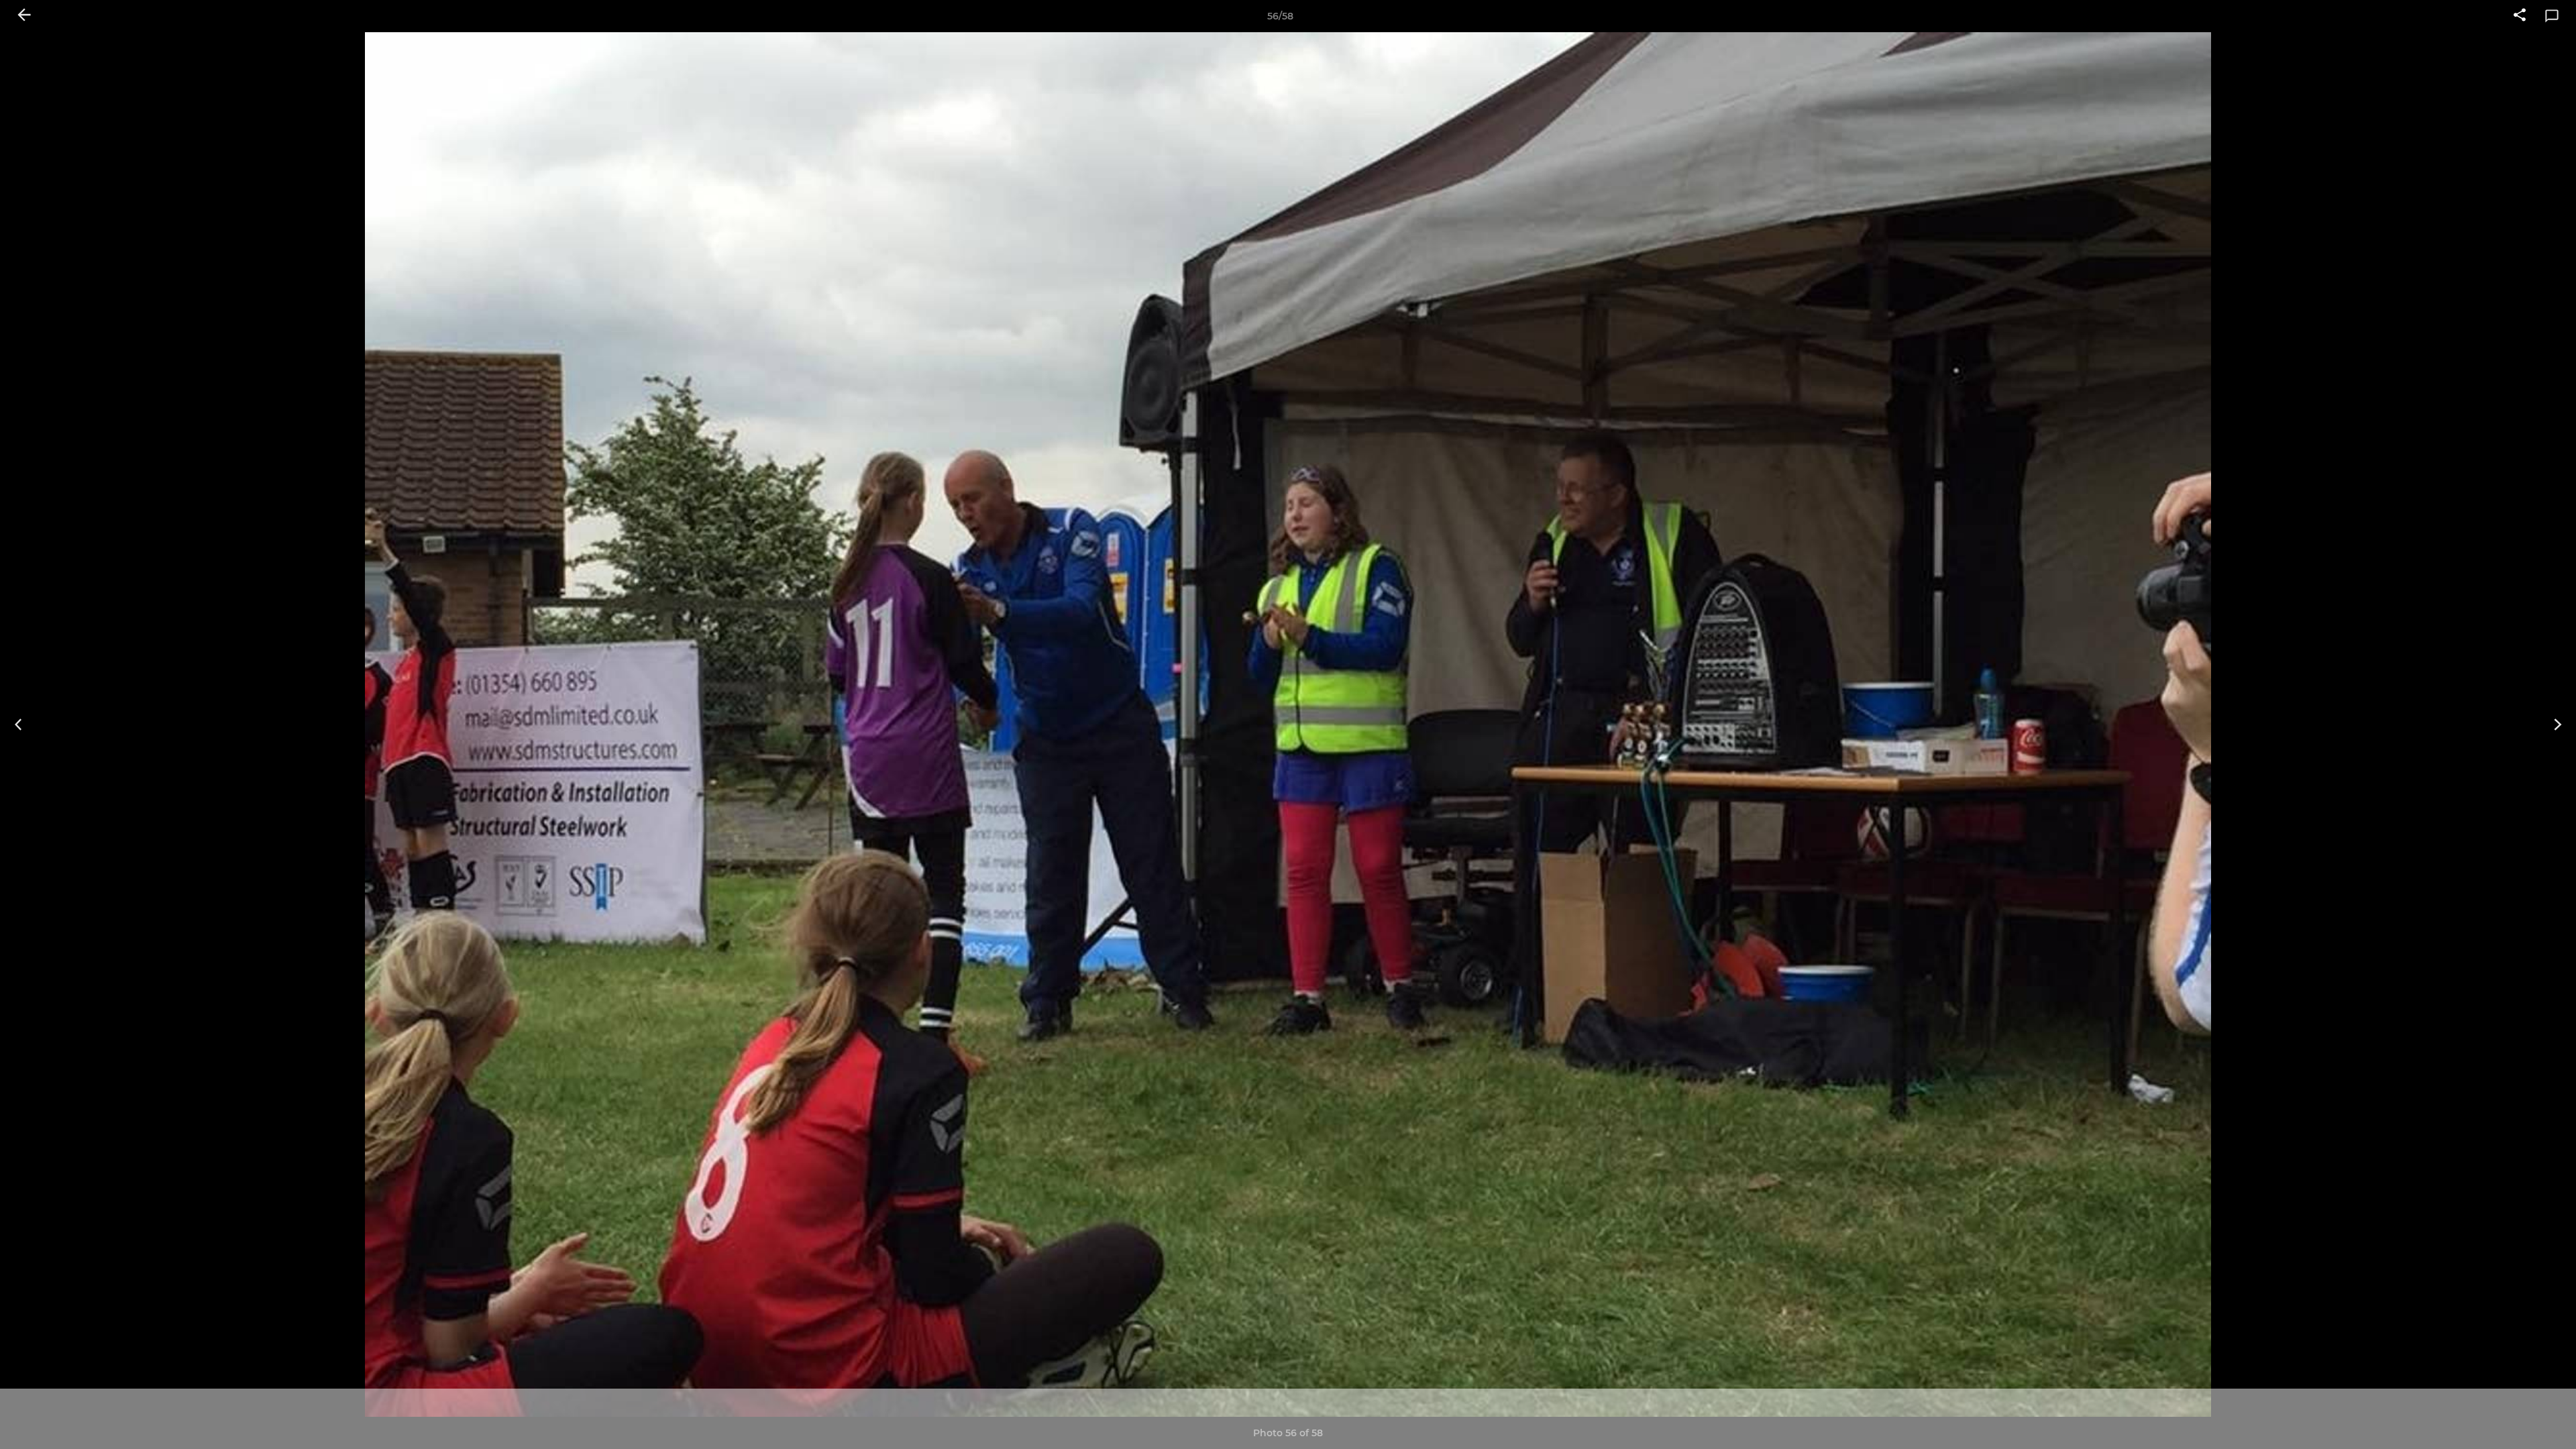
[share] (2520, 16)
